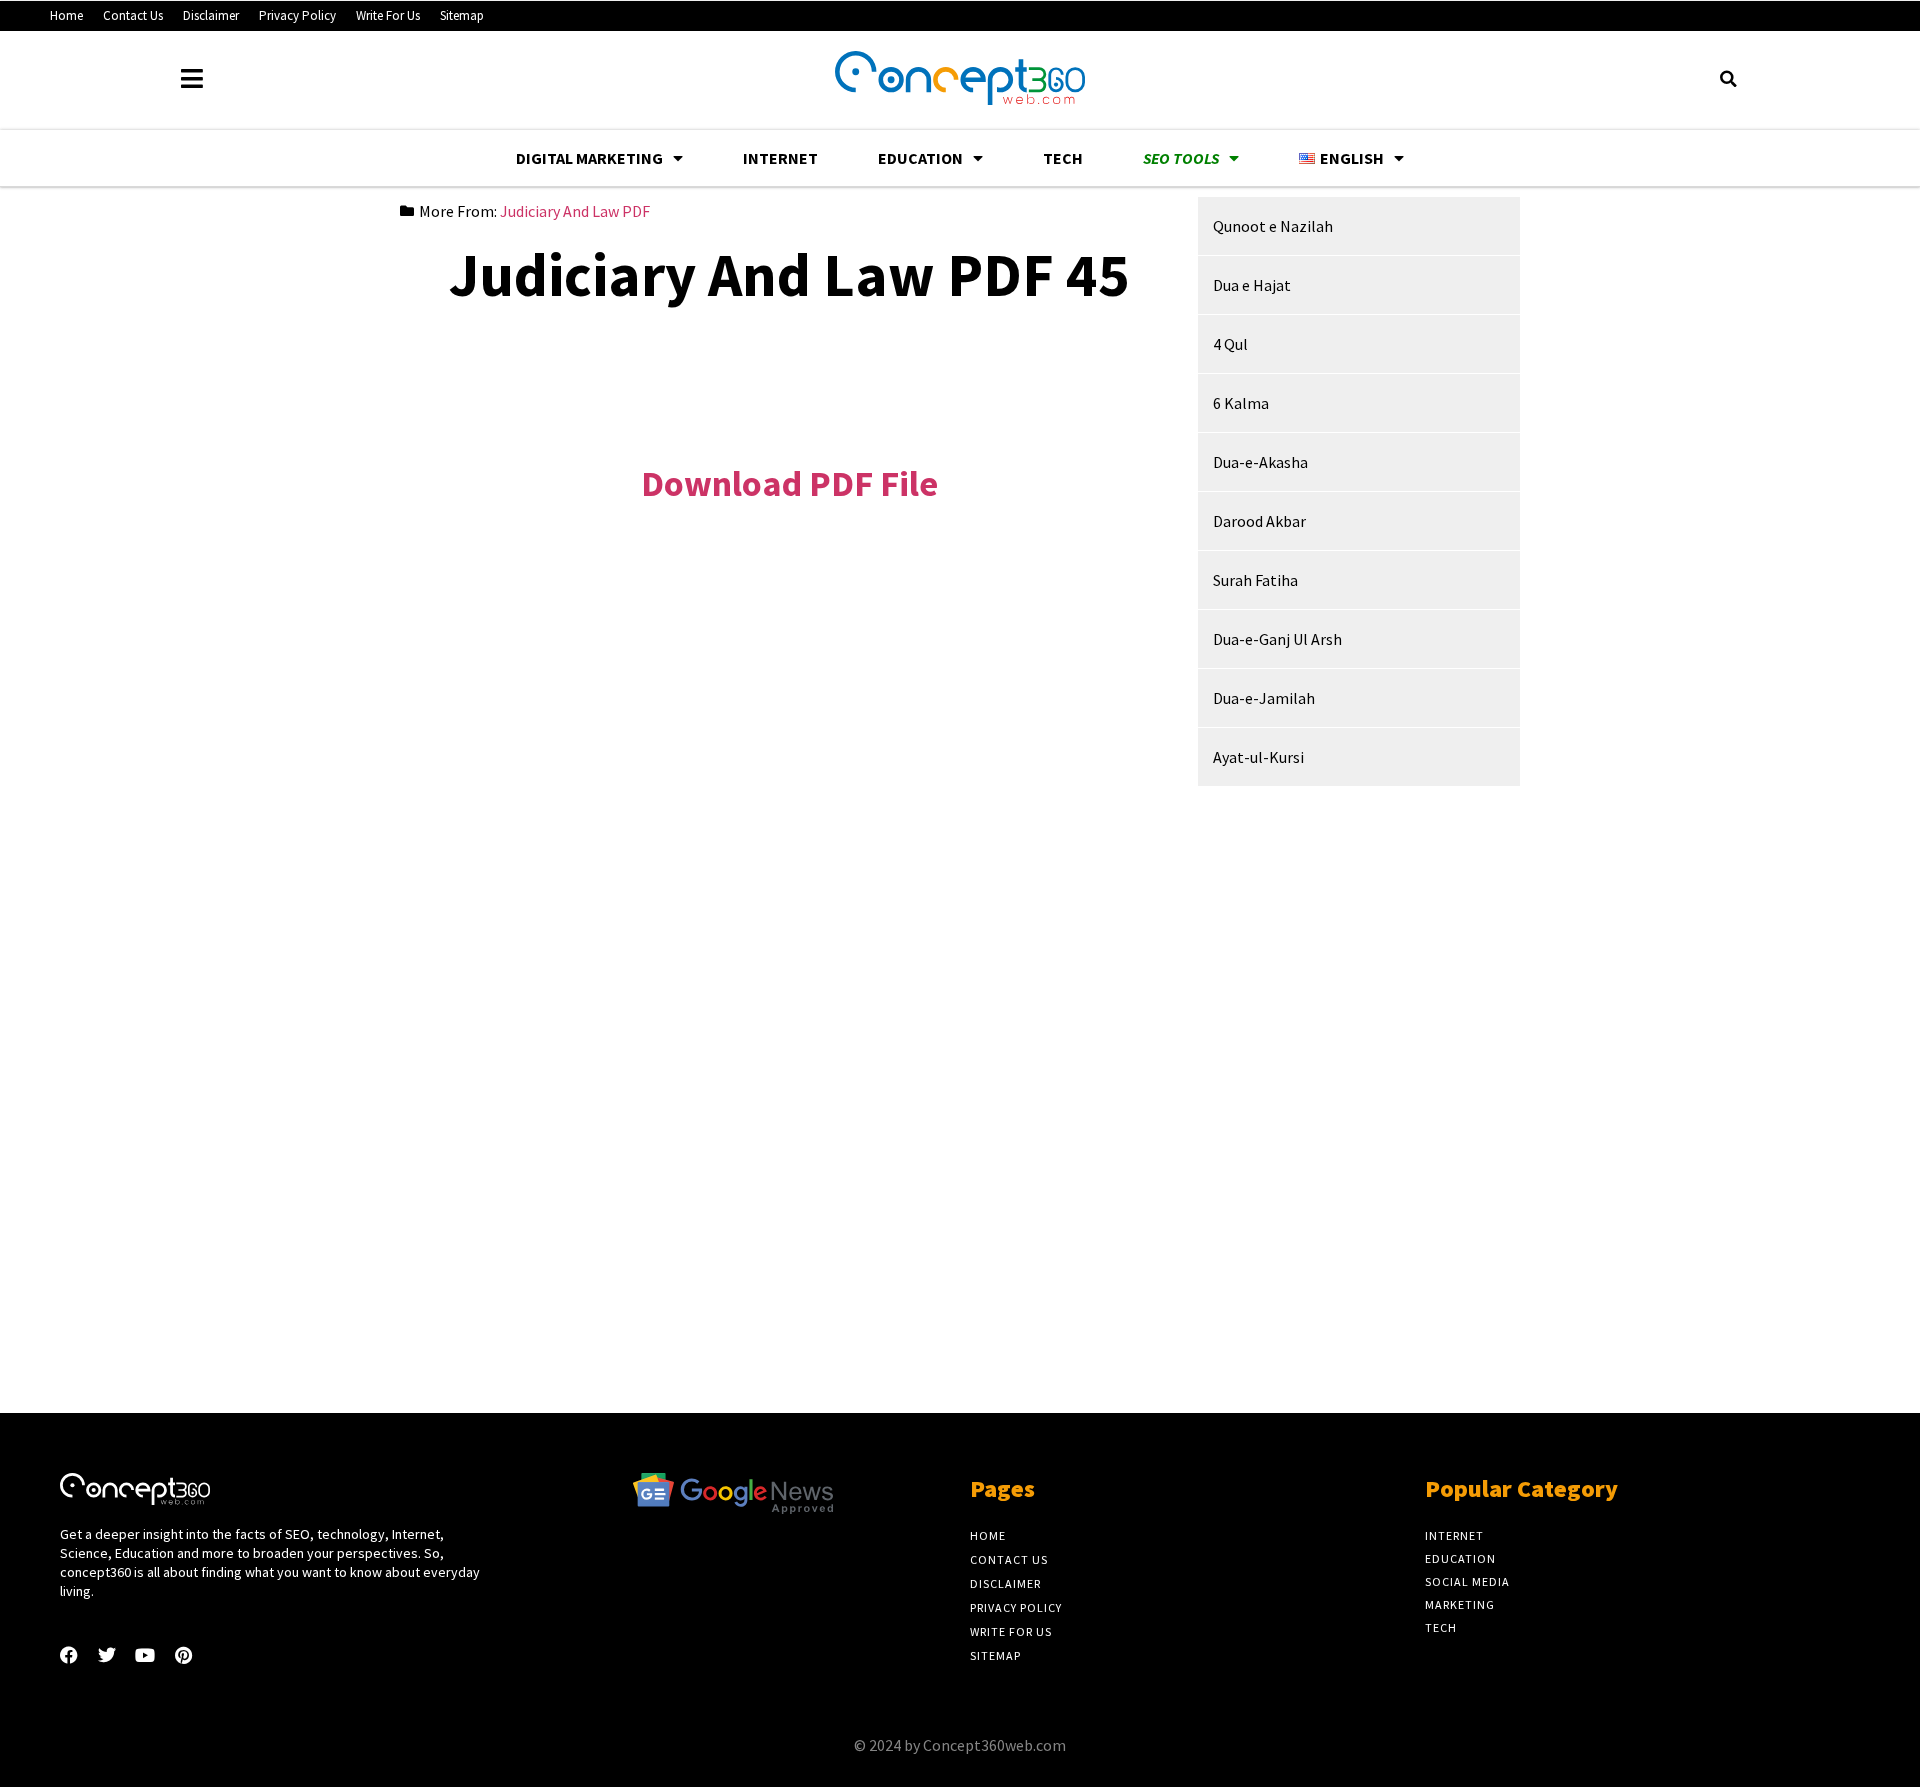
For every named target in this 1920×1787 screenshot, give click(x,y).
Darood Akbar (1259, 521)
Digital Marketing (589, 158)
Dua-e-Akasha (1260, 462)
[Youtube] (145, 1655)
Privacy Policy (297, 15)
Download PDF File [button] (789, 483)
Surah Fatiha (1255, 580)
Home (66, 15)
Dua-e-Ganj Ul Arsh (1277, 639)
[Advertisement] (789, 370)
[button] (1728, 79)
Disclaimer (211, 15)
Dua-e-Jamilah (1264, 698)
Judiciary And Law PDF (575, 211)
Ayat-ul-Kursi (1258, 757)
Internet (780, 158)
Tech (1063, 158)
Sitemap (462, 15)
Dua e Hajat (1252, 285)
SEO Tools (1181, 158)
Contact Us (133, 15)
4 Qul (1230, 344)
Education (920, 158)
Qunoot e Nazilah (1273, 226)
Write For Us (388, 15)
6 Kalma (1241, 403)
